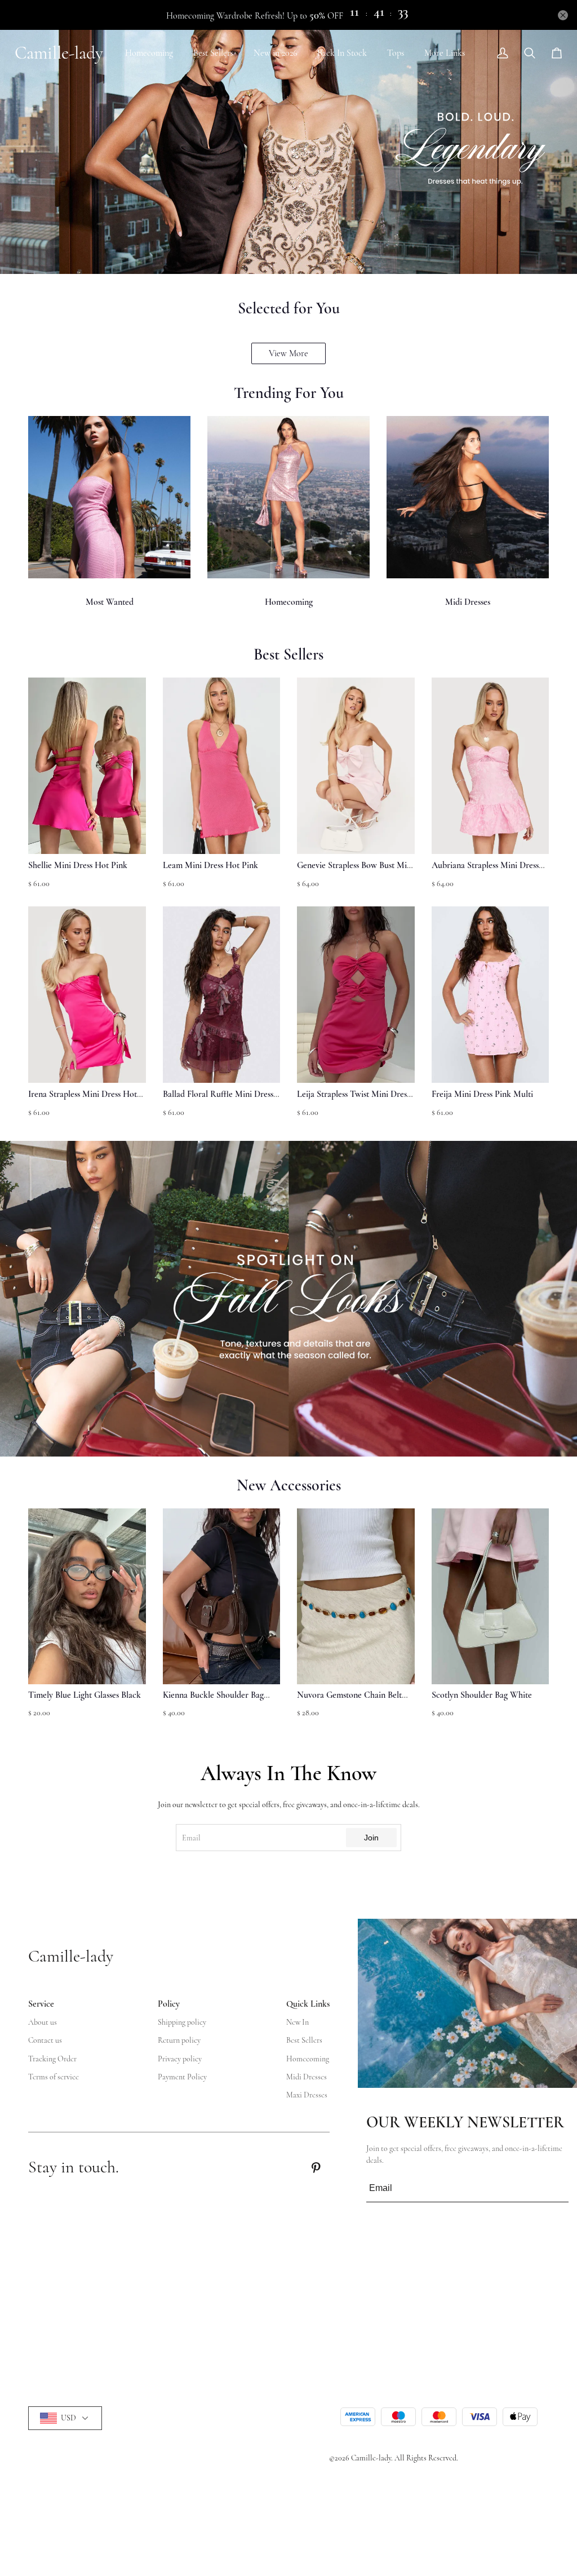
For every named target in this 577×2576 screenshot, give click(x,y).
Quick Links (308, 2004)
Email (191, 1838)
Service (41, 2004)
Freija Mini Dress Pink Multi (482, 1094)
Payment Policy (182, 2077)
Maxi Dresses (307, 2095)
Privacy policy (180, 2059)
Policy (169, 2004)
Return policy (179, 2040)
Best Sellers (213, 53)
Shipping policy (182, 2022)
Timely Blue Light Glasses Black (85, 1695)
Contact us (45, 2040)
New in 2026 (275, 53)
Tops (396, 53)
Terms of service (54, 2077)
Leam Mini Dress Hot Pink (210, 865)
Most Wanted (110, 602)
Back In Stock (342, 53)
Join (371, 1838)
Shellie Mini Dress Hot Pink (78, 865)
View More (288, 353)
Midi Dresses (468, 602)
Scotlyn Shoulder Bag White (482, 1695)
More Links (445, 53)
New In (298, 2022)
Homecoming (149, 53)
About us (43, 2022)
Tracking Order (52, 2059)
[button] (54, 1619)
